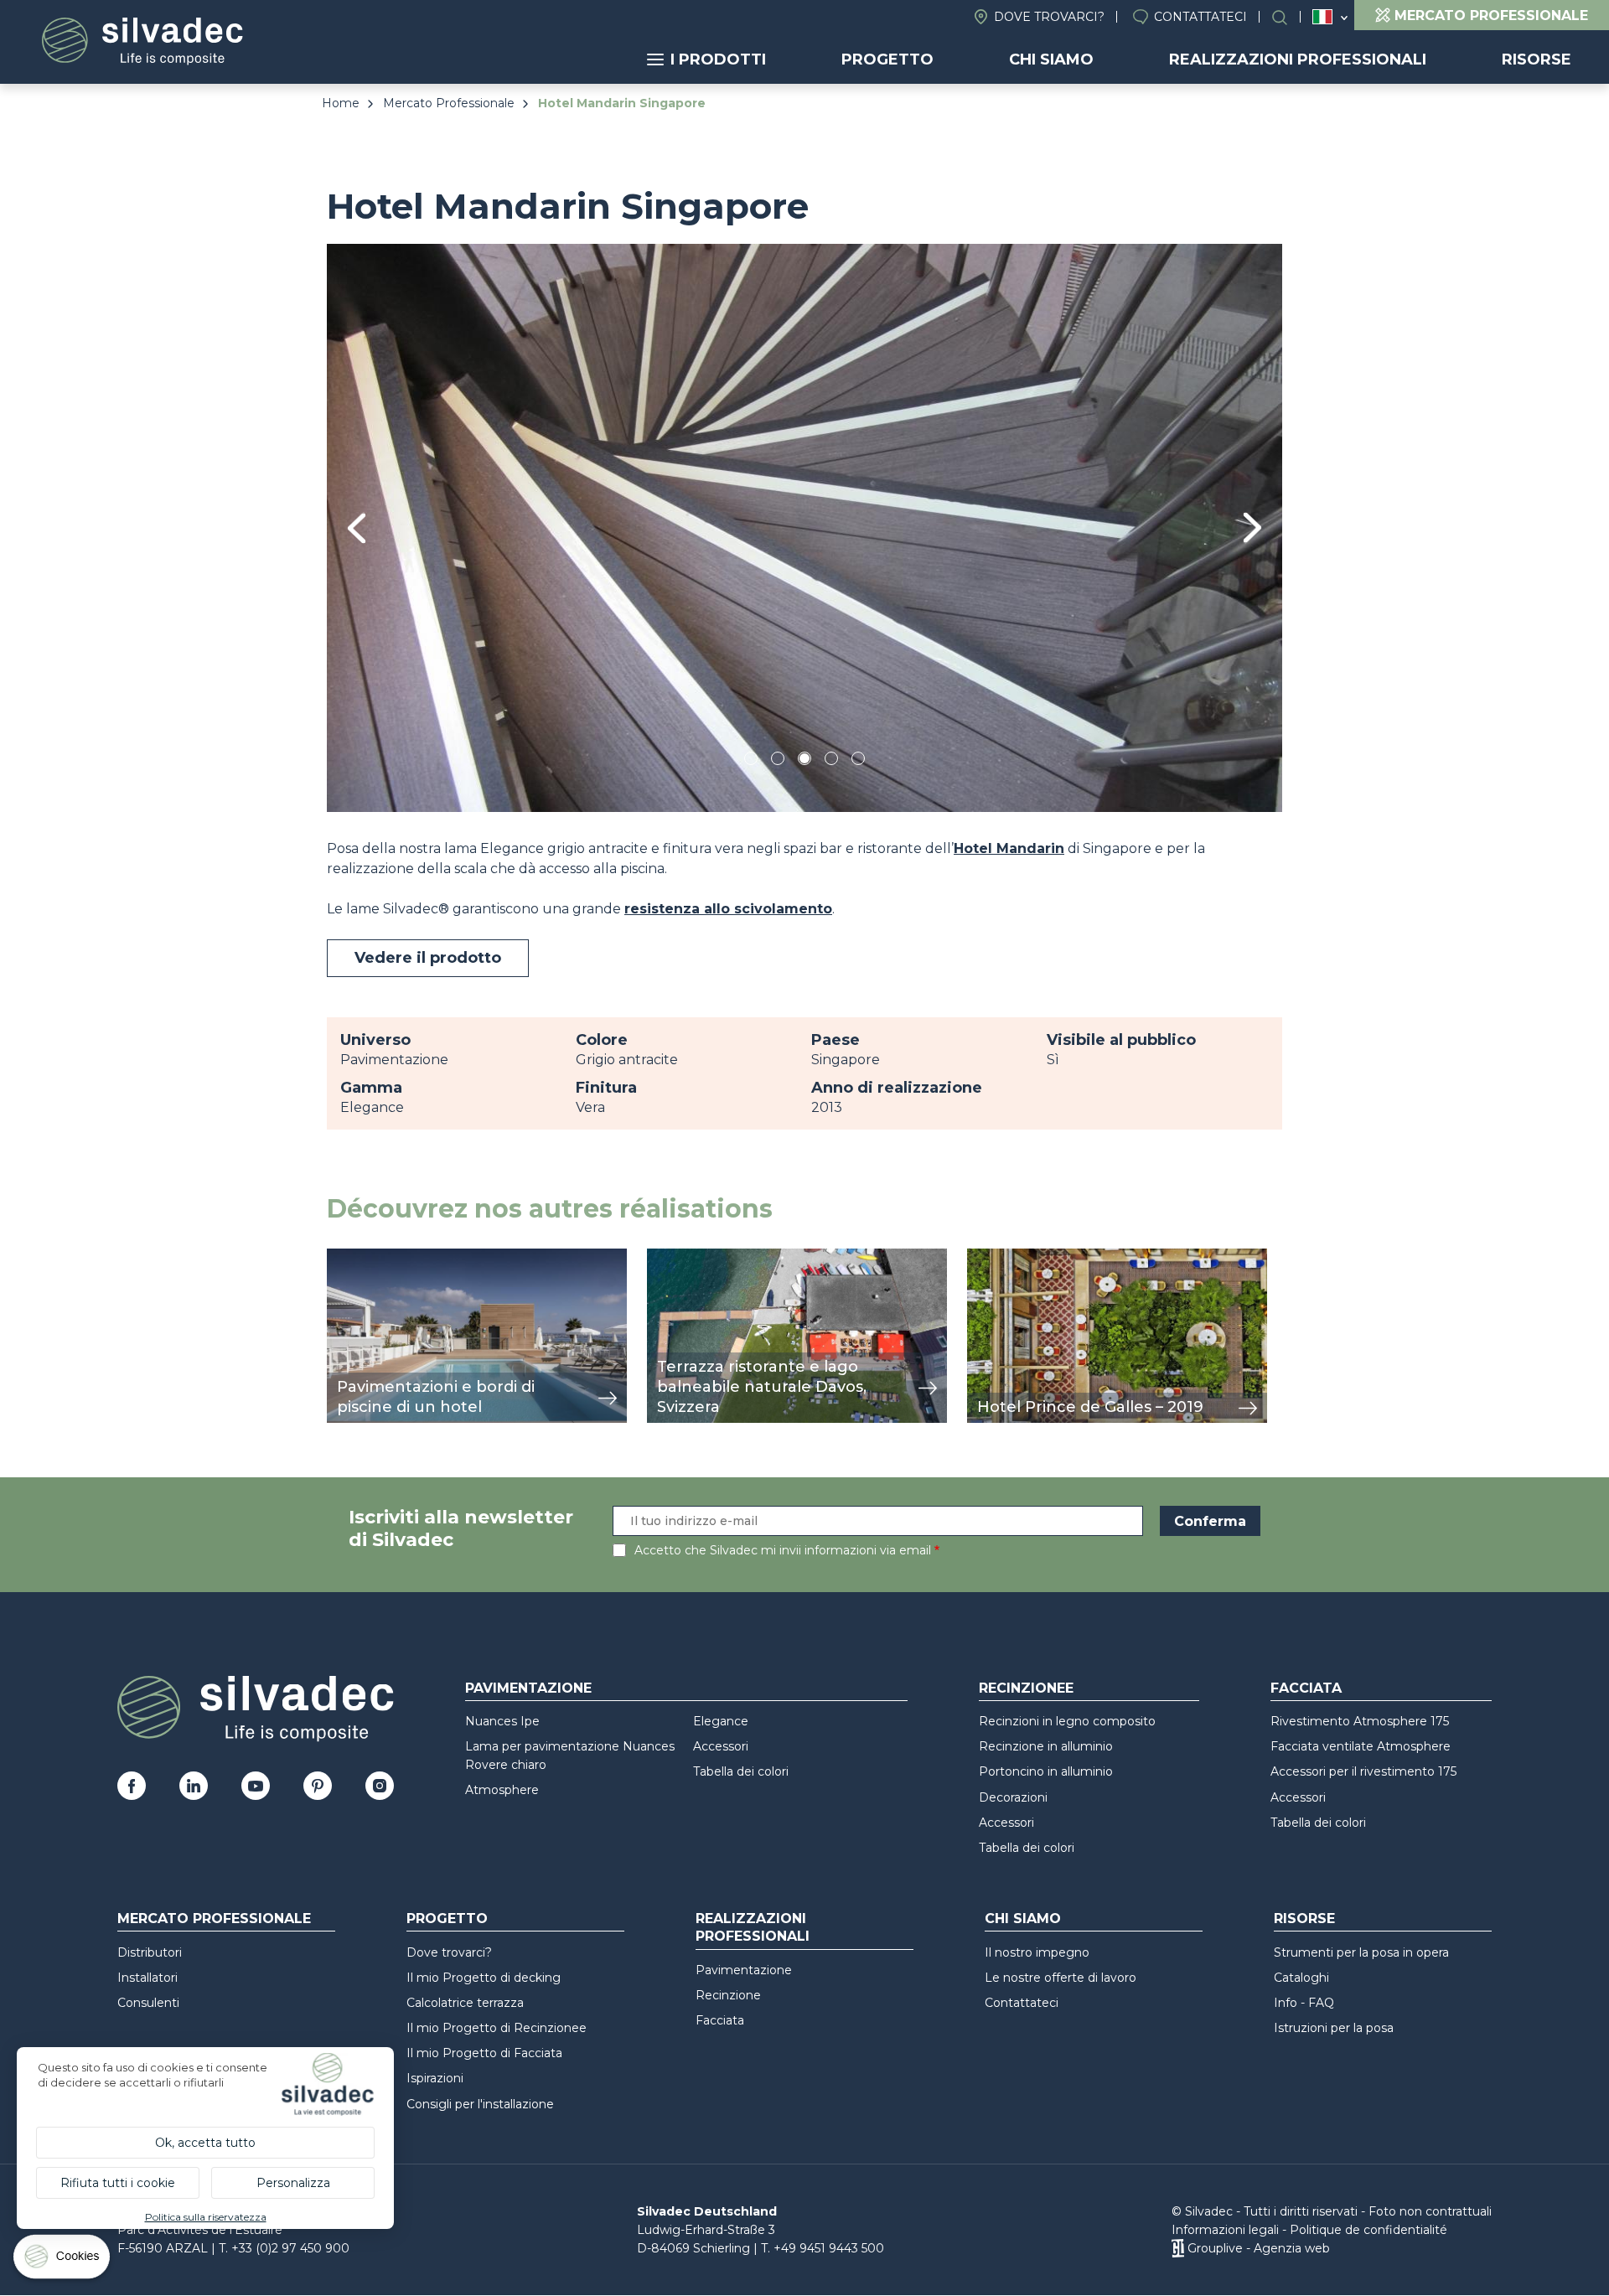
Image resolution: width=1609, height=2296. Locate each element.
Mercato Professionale (449, 103)
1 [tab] (751, 761)
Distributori (150, 1952)
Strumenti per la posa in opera (1361, 1952)
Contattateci (1200, 17)
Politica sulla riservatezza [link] (206, 2217)
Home (341, 103)
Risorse (1537, 59)
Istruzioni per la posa (1334, 2028)
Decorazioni (1013, 1797)
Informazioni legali (1225, 2230)
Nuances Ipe (502, 1721)
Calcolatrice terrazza (465, 2003)
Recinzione (728, 1995)
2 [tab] (778, 761)
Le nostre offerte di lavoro (1061, 1978)
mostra (350, 1257)
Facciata (1306, 1688)
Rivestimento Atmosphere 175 (1360, 1721)
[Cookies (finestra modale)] (63, 2260)
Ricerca (1288, 17)
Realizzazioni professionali (1298, 59)
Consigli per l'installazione (480, 2104)
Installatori (147, 1978)
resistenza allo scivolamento (728, 909)
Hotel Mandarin (1009, 848)
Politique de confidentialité (1368, 2230)
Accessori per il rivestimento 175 (1363, 1771)
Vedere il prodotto (428, 958)
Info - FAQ (1304, 2003)
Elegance (721, 1721)
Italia (1322, 17)
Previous (357, 528)
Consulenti (148, 2003)
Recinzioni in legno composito (1067, 1721)
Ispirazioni (435, 2078)
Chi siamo (1051, 59)
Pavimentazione (528, 1688)
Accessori (721, 1746)
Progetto (887, 59)
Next (1252, 527)
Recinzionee (1026, 1688)
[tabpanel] (804, 527)
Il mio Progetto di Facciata (484, 2053)
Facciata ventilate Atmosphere (1361, 1746)
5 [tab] (859, 761)
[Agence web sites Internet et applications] (1178, 2248)
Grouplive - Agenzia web (1259, 2248)
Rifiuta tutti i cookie (118, 2183)
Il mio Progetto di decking (484, 1978)
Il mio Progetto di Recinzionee (497, 2028)
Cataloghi (1301, 1978)
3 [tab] (804, 761)
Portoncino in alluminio (1046, 1771)
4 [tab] (831, 761)
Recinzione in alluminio (1046, 1746)
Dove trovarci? (1049, 17)
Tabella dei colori (741, 1771)
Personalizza (293, 2183)
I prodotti (718, 59)
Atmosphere (502, 1790)
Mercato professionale (214, 1919)
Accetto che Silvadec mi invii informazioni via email (783, 1550)
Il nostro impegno (1037, 1952)
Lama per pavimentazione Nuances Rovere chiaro (570, 1756)
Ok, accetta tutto (205, 2143)
